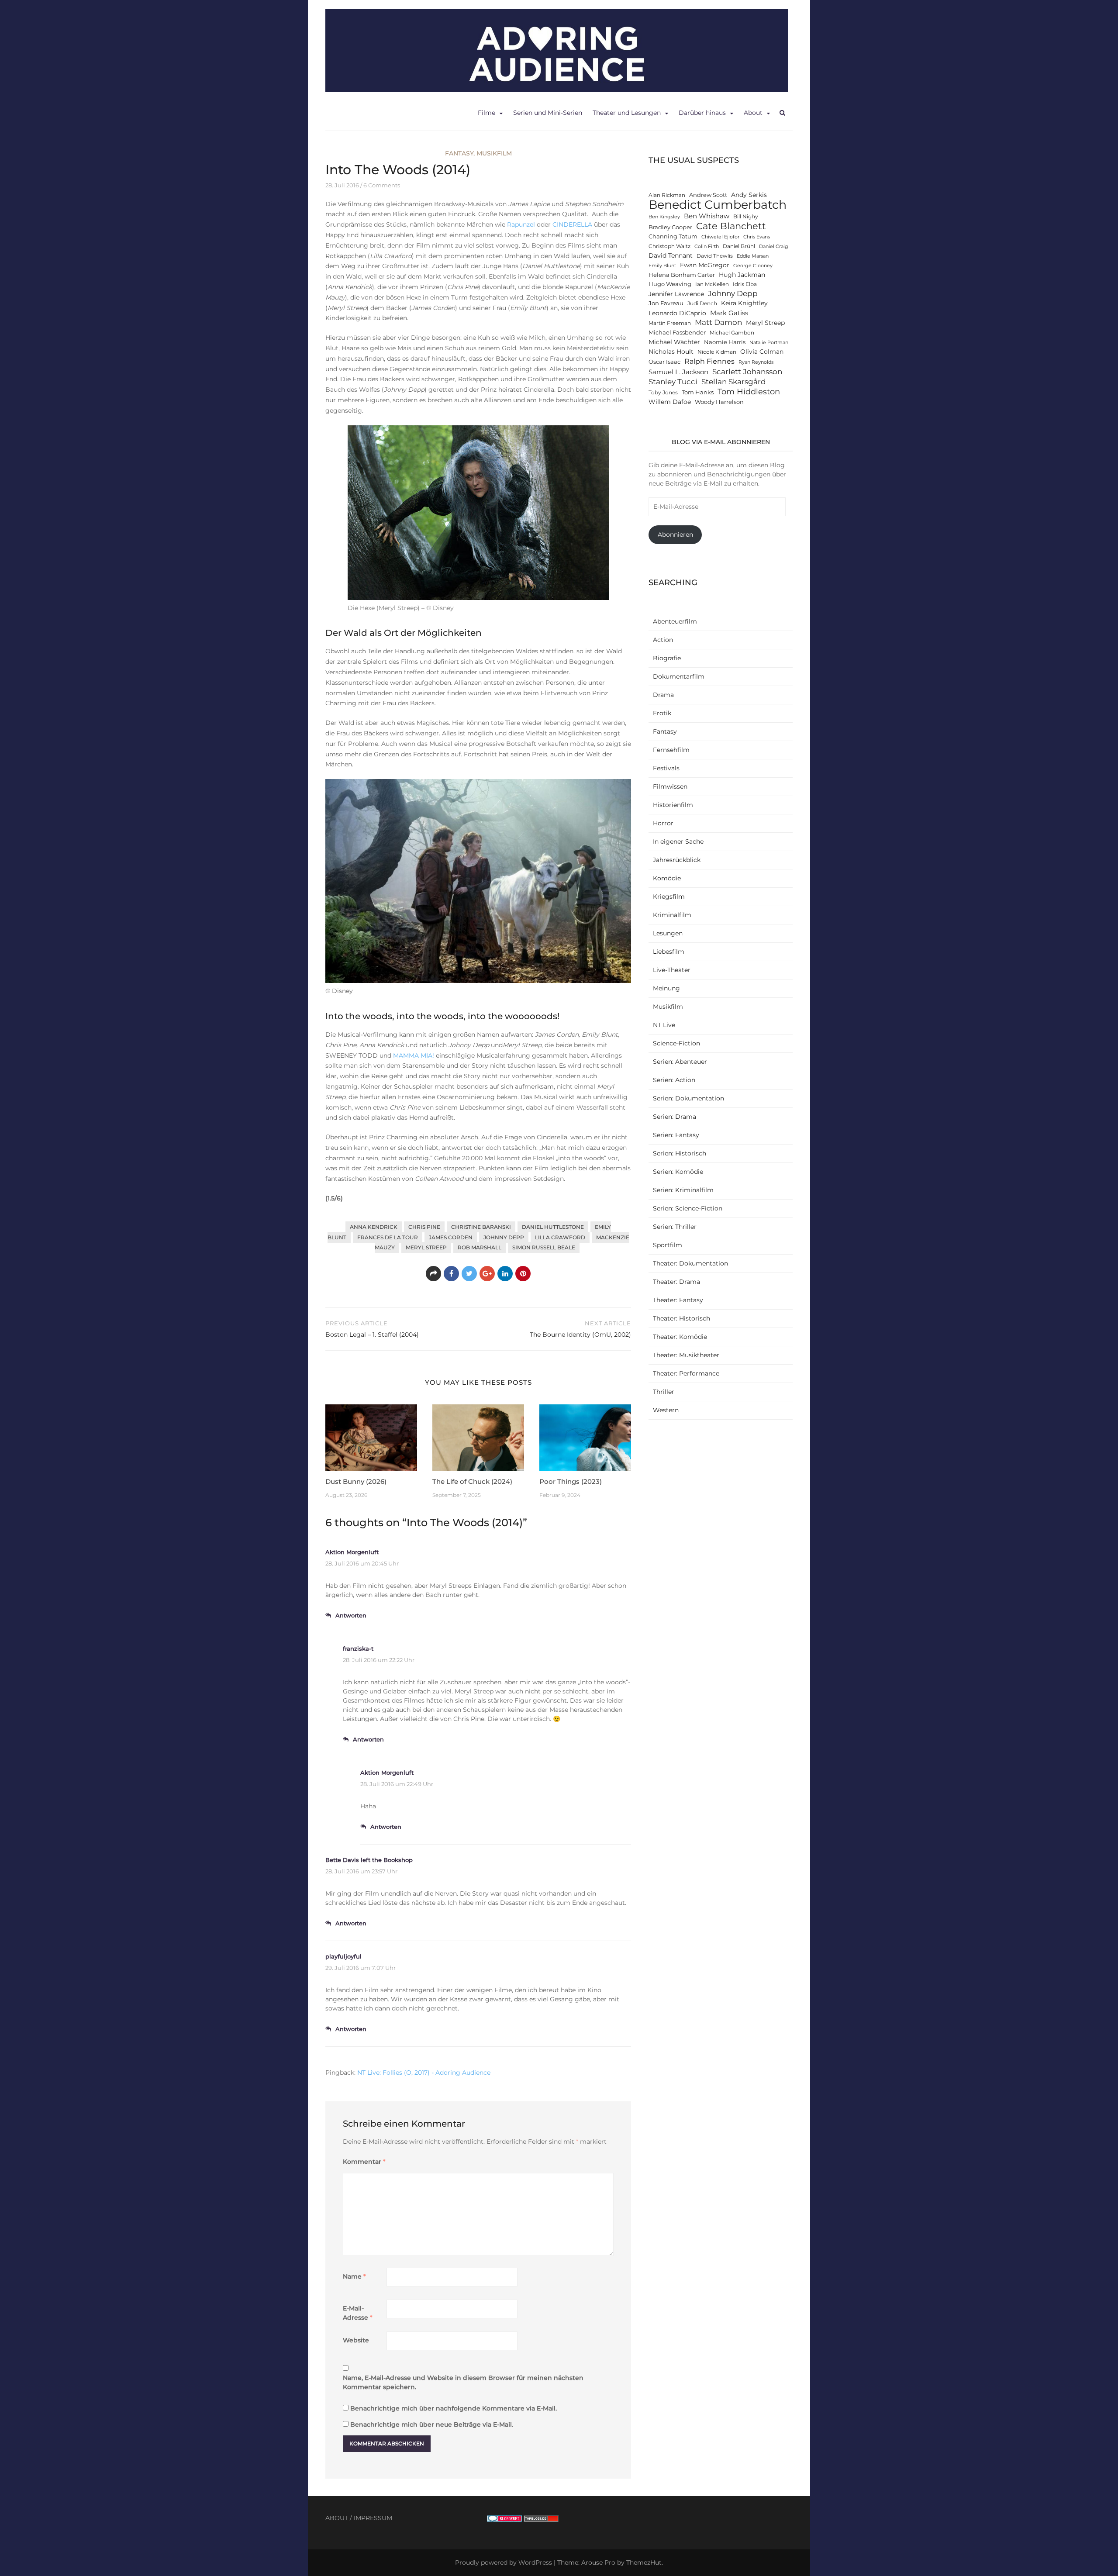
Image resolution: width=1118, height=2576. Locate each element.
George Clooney (753, 266)
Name (354, 2276)
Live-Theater (672, 970)
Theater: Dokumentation (690, 1263)
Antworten (351, 1615)
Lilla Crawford (560, 1237)
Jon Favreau (666, 303)
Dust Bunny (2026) (356, 1481)
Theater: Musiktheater (686, 1355)
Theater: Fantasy (678, 1300)
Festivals (666, 768)
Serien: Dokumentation (688, 1098)
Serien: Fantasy (676, 1135)
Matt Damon (718, 322)
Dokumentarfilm (679, 676)
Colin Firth (707, 247)
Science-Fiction (676, 1043)
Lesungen (668, 933)
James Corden (451, 1237)
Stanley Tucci (673, 381)
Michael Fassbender (677, 333)
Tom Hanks (698, 392)
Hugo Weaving (670, 284)
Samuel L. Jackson (678, 372)
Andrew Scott (708, 195)
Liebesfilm (669, 952)
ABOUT (337, 2518)
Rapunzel (521, 224)
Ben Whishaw (707, 216)
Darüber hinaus (702, 113)
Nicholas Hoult (671, 352)
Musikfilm (494, 153)
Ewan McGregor (705, 265)
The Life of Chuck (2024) (472, 1481)
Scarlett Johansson (747, 371)
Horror (663, 823)
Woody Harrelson (719, 402)
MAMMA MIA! (414, 1055)
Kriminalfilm (672, 915)
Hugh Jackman (742, 275)
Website (356, 2340)
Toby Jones (663, 393)
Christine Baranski (481, 1227)
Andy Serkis (749, 195)
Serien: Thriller (675, 1227)
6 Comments (382, 185)
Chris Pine (424, 1227)
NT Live (664, 1025)
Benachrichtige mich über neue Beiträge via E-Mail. (432, 2424)
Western (666, 1410)
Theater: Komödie (680, 1337)
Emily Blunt (662, 266)
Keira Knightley (744, 303)
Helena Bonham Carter (682, 275)
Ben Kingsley (664, 217)
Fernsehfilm (671, 750)
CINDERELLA (572, 224)
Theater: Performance (686, 1373)
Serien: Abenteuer (680, 1062)
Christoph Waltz (669, 246)
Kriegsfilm (669, 897)
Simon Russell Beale (544, 1247)
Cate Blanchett (731, 226)
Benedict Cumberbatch (718, 205)
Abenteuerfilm (675, 621)
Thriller (664, 1392)
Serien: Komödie (678, 1172)
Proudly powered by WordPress (504, 2562)
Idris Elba (745, 284)
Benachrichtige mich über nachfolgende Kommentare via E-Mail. (454, 2408)
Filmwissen (670, 786)
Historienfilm (673, 805)
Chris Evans (757, 237)
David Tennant (671, 255)
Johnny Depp (504, 1237)
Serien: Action (674, 1080)
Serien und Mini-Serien (548, 113)
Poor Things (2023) (571, 1481)
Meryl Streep (426, 1247)
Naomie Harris (725, 342)
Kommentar (364, 2162)
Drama (663, 695)
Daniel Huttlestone (553, 1227)
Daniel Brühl (739, 246)
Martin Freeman (670, 323)
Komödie (667, 878)
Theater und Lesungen (627, 113)
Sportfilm (668, 1245)
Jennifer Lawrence (676, 294)
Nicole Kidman (717, 352)
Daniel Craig (774, 247)
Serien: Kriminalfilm (683, 1190)
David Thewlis (715, 256)
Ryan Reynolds (756, 362)
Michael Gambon (732, 333)
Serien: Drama (675, 1117)
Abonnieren (675, 535)
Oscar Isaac (664, 362)
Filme (487, 113)
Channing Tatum (673, 236)
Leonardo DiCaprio (677, 313)
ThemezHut (644, 2562)
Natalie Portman (769, 343)
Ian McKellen (712, 284)
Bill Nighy (746, 217)
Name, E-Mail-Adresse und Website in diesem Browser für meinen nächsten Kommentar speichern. (463, 2382)
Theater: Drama (676, 1282)
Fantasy (459, 153)
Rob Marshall (480, 1247)
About (753, 113)
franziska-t (358, 1648)
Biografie (667, 658)
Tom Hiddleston (749, 391)
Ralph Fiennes (709, 361)
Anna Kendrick (374, 1227)
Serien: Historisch (680, 1153)
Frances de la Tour (388, 1237)
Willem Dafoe (670, 402)
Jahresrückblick (677, 860)
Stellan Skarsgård (734, 381)
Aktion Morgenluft (352, 1552)
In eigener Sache (678, 841)
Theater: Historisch (681, 1318)
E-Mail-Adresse (358, 2313)
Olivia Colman (762, 352)
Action (663, 640)
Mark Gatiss (729, 313)
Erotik (662, 713)
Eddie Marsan (753, 256)
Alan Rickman (667, 195)
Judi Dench (702, 303)
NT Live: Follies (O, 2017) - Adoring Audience (424, 2073)
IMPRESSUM (373, 2518)
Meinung (666, 988)
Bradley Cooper (670, 227)
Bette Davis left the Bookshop (369, 1860)
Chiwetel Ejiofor (720, 237)
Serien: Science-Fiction (688, 1208)
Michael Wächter (674, 342)
